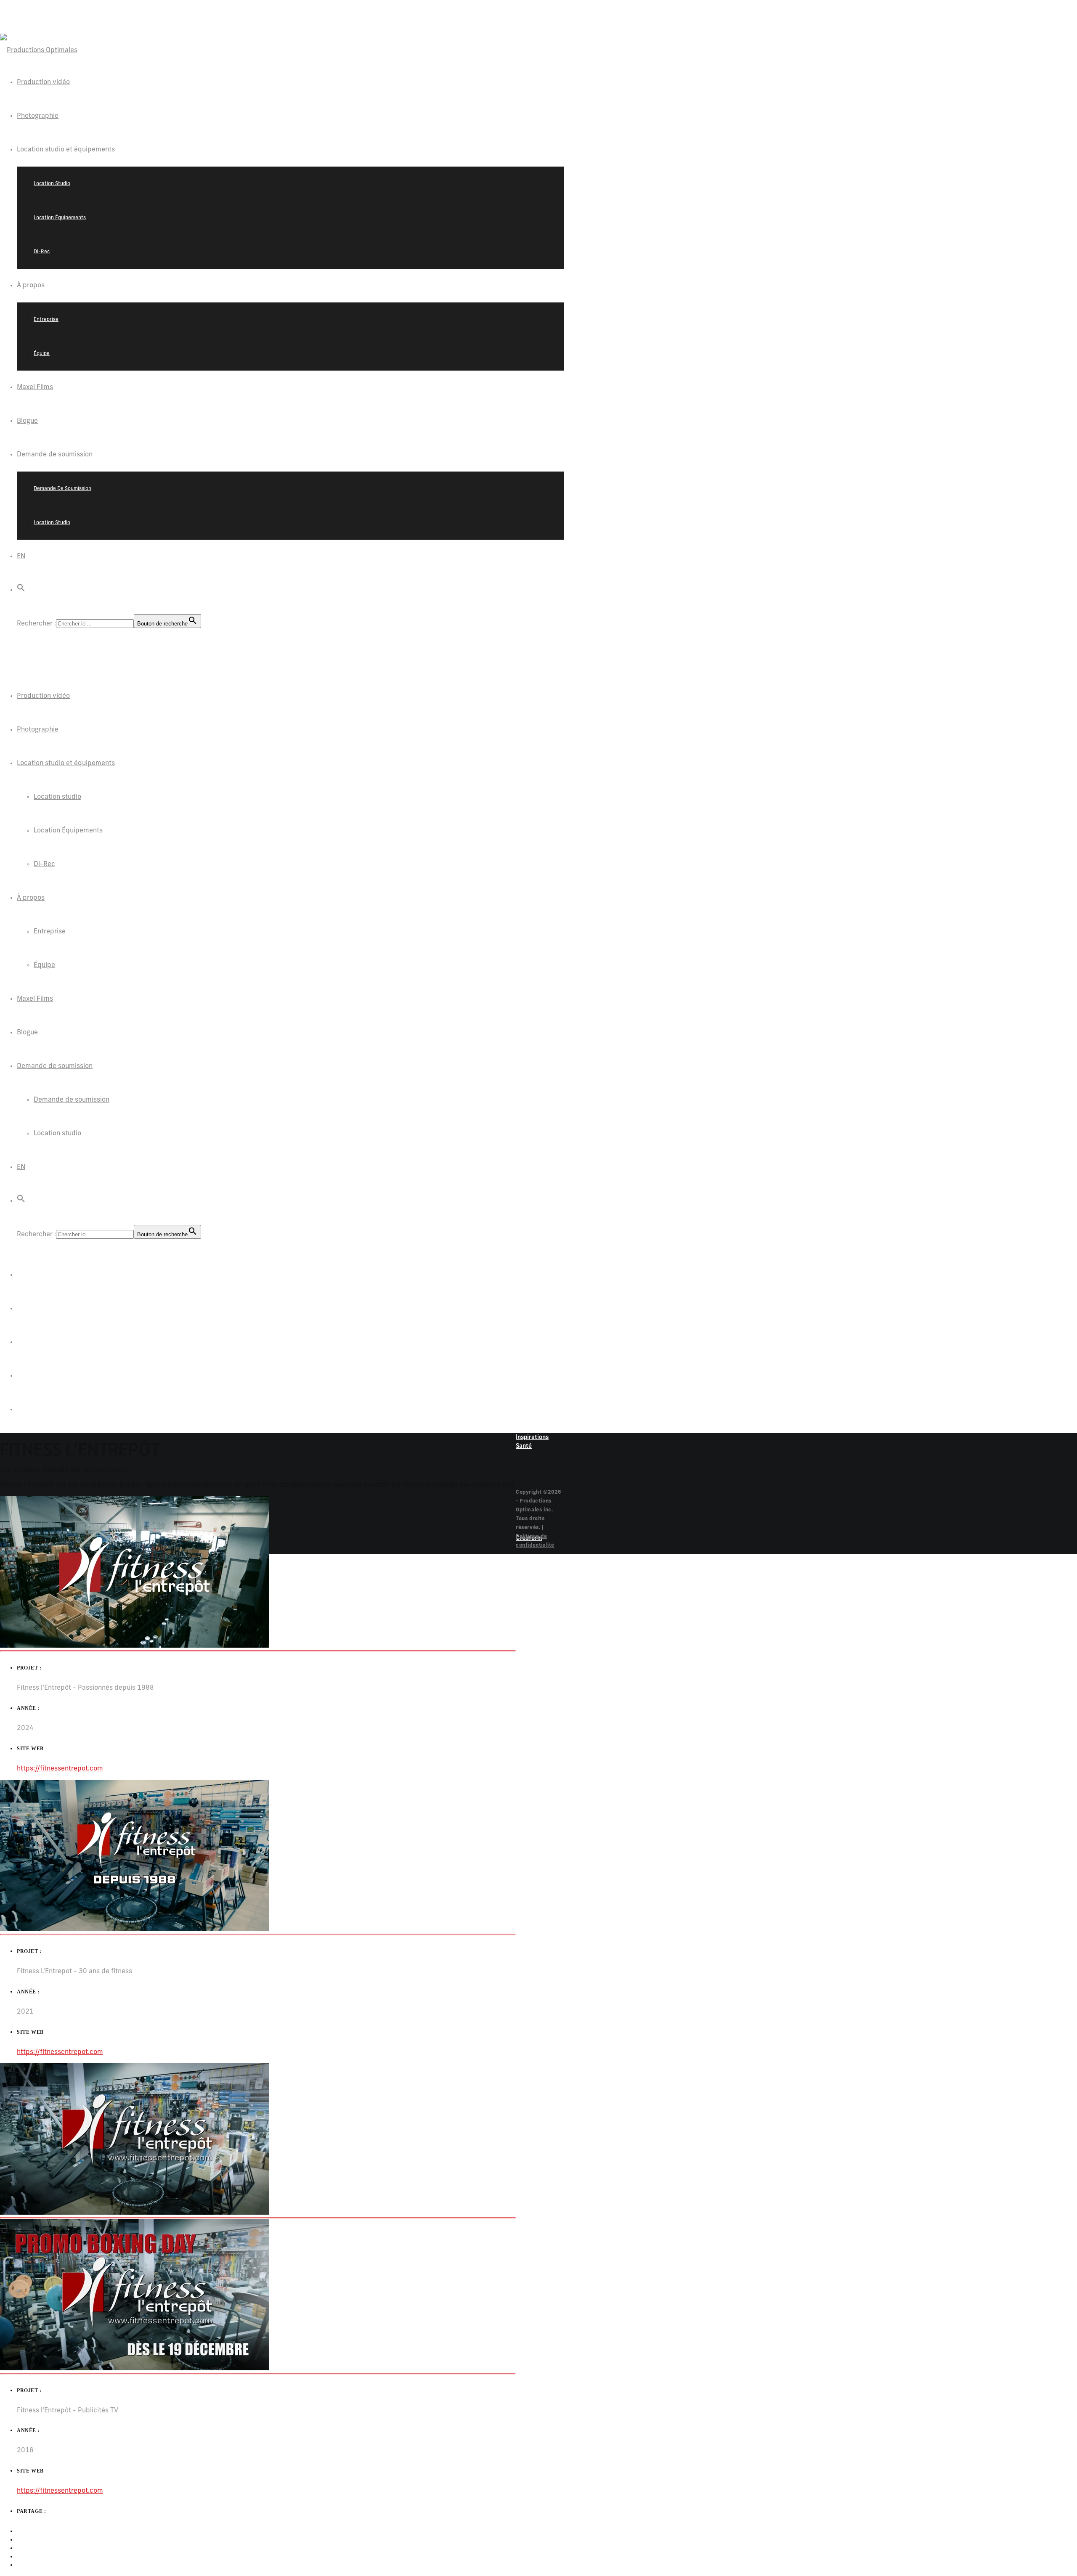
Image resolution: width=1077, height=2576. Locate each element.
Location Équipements (68, 831)
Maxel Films (35, 999)
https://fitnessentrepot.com (60, 1769)
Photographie (38, 730)
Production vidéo (43, 696)
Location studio (57, 797)
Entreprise (50, 932)
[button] (21, 590)
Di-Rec (44, 864)
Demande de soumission (55, 1066)
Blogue (27, 1033)
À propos (31, 898)
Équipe (44, 965)
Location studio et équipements (66, 763)
